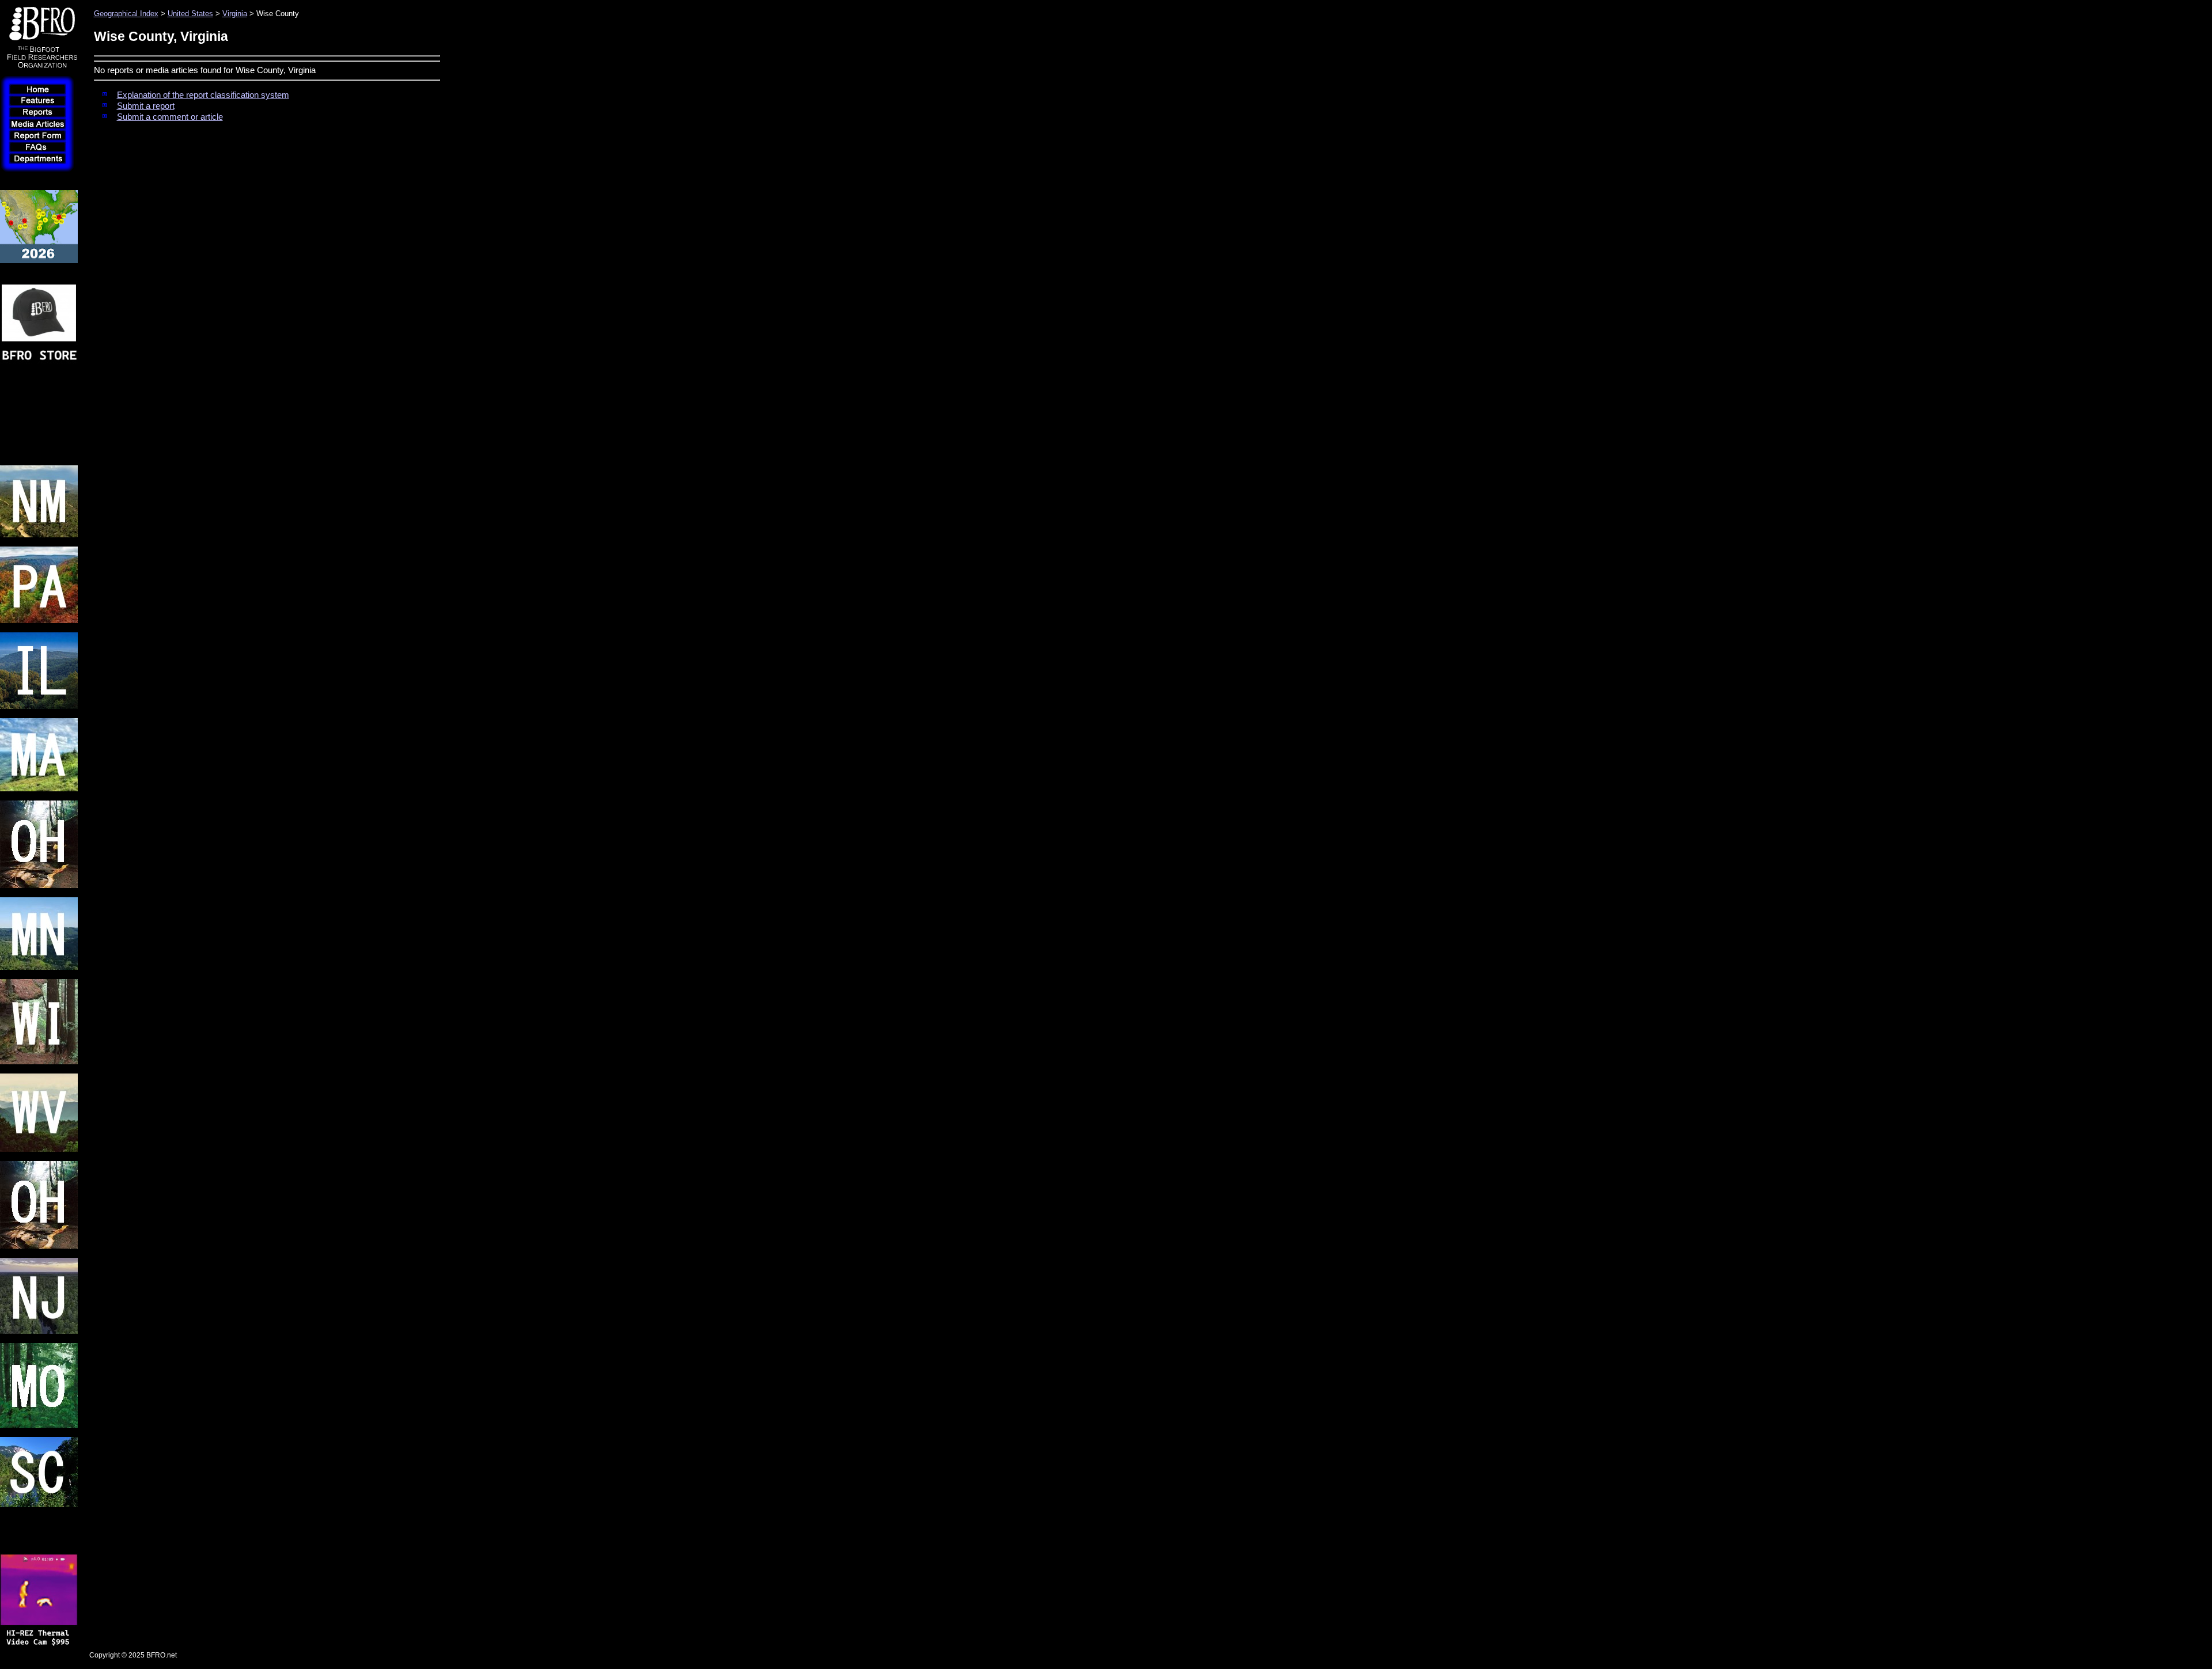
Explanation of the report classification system (203, 95)
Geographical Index (126, 14)
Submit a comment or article (170, 117)
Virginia (235, 14)
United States (190, 14)
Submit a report (146, 106)
